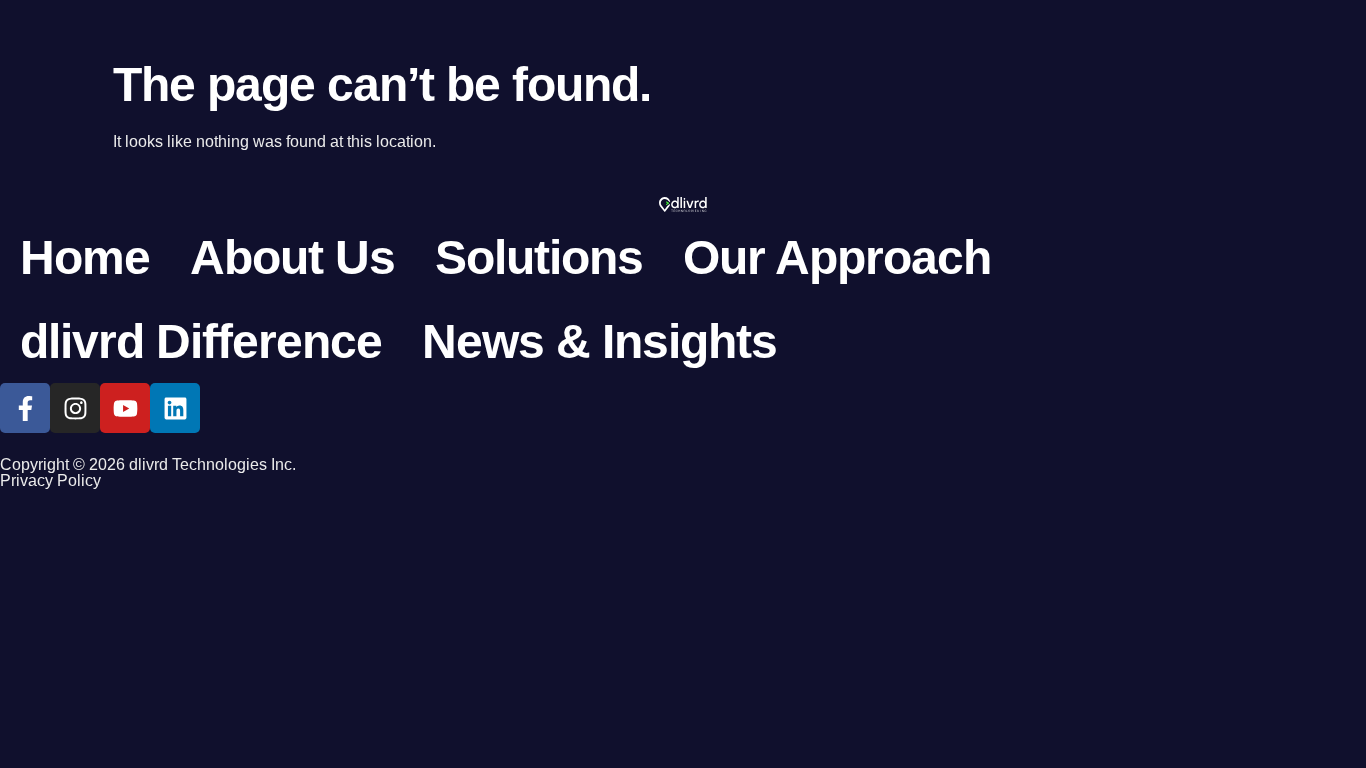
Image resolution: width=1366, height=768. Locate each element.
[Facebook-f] (25, 408)
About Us (292, 257)
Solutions (539, 257)
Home (85, 257)
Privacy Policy (50, 480)
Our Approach (837, 257)
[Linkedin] (175, 408)
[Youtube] (125, 408)
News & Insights (599, 341)
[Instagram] (75, 408)
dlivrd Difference (201, 341)
